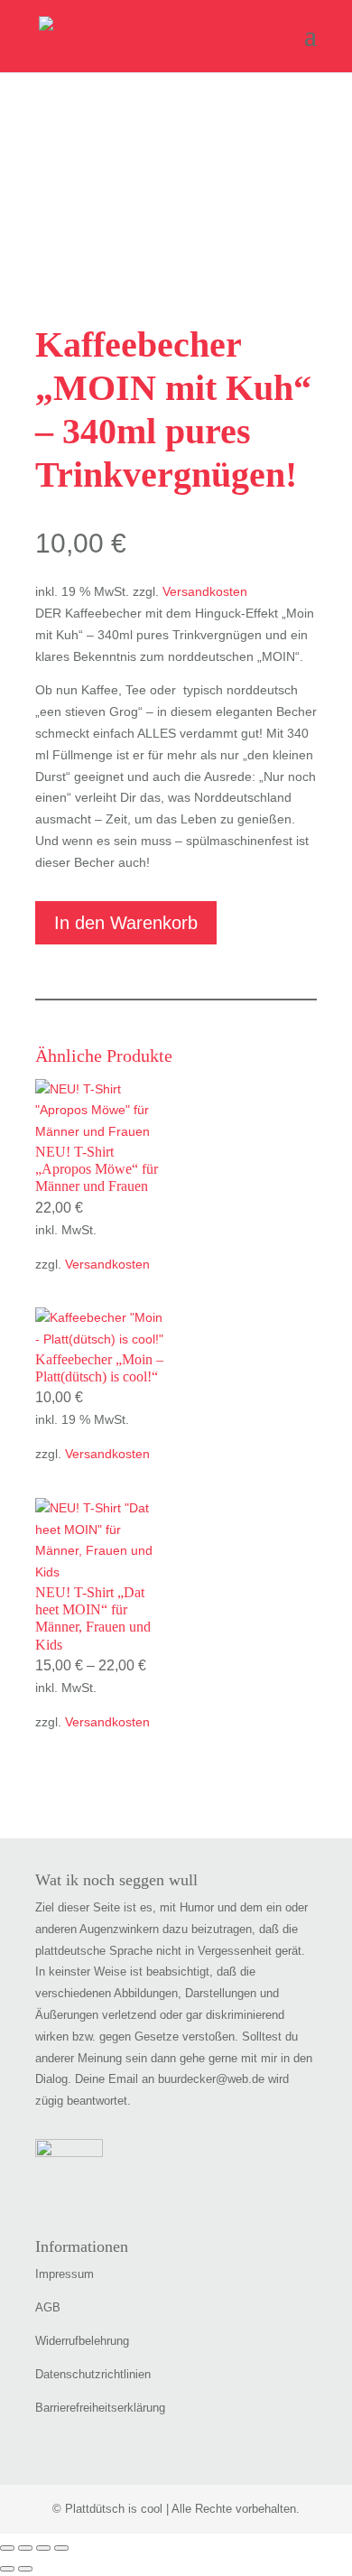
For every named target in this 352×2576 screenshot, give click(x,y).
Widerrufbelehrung (82, 2341)
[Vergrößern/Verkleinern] (7, 2548)
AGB (48, 2307)
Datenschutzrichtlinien (93, 2374)
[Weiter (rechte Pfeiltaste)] (25, 2569)
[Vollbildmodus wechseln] (25, 2548)
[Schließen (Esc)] (61, 2548)
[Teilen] (43, 2548)
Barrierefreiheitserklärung (100, 2408)
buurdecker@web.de (211, 2079)
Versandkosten (205, 591)
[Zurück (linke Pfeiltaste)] (7, 2569)
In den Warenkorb (126, 923)
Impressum (65, 2274)
